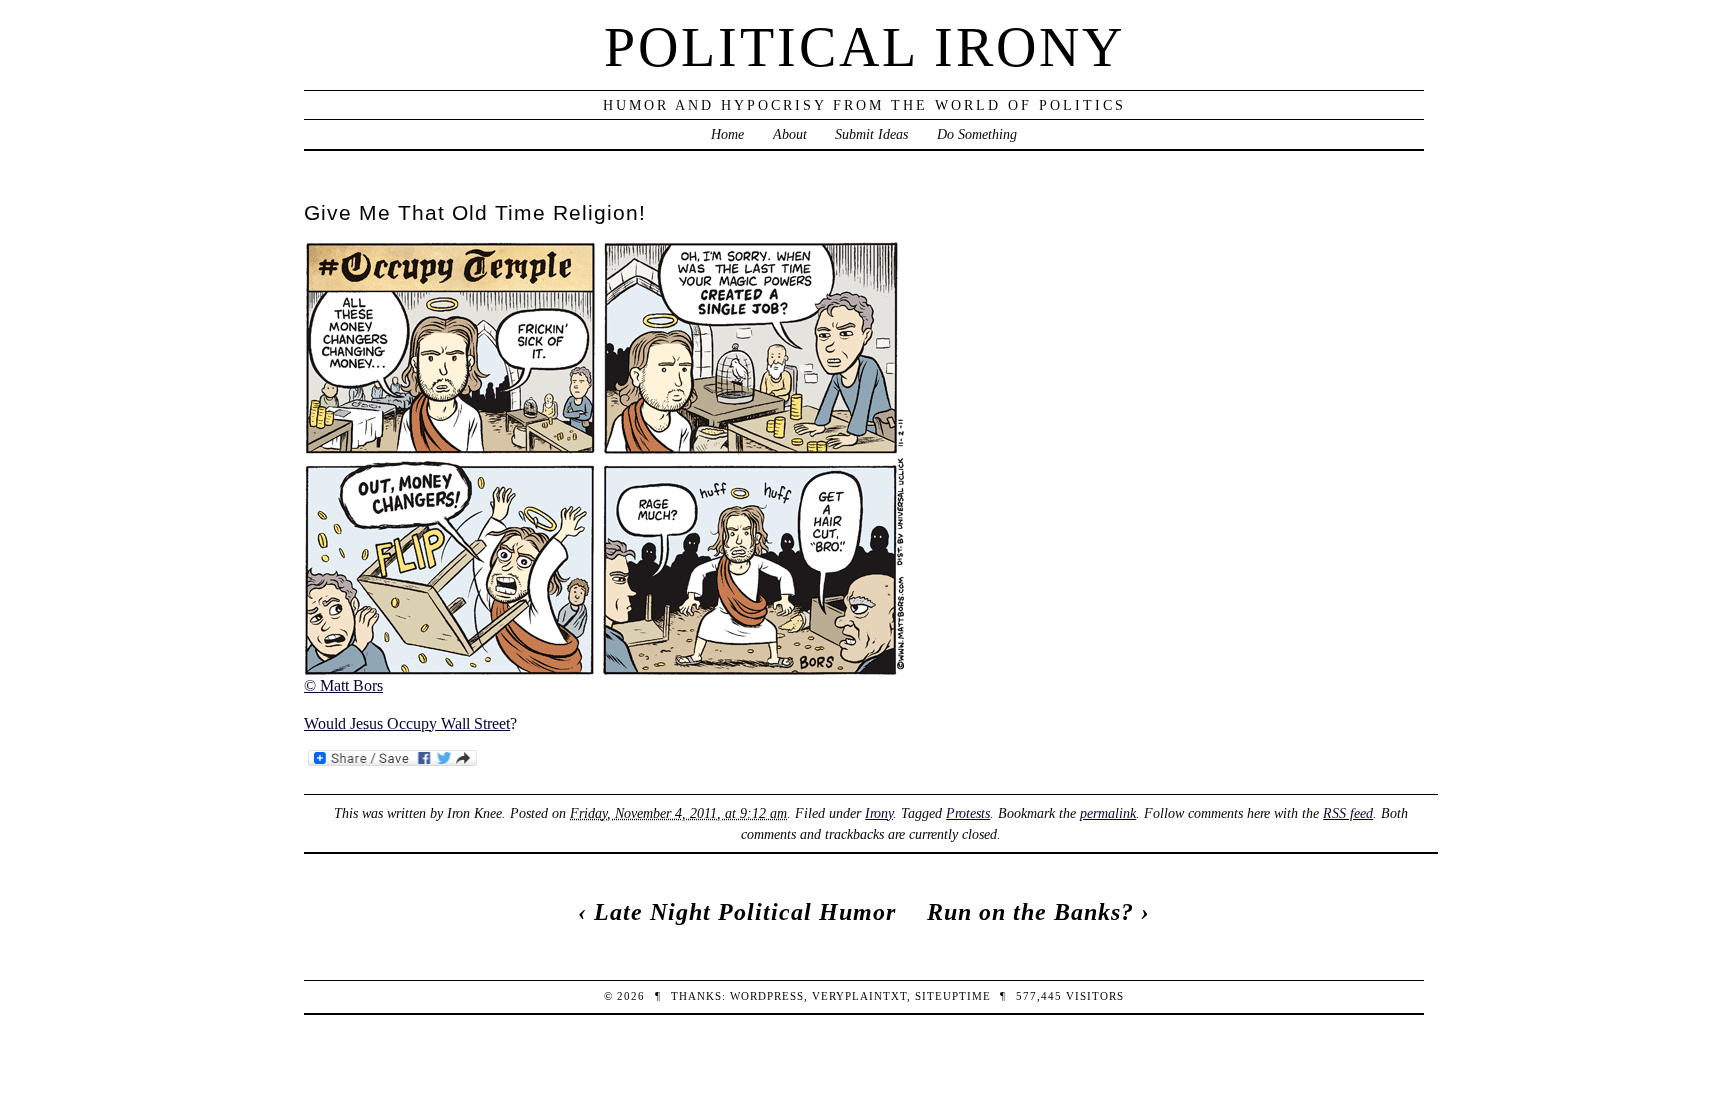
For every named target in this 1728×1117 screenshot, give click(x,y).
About (790, 134)
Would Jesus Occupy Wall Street (407, 723)
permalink (1108, 813)
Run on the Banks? (1030, 912)
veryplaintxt (859, 996)
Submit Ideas (871, 134)
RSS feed (1348, 813)
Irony (879, 813)
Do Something (977, 134)
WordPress (767, 996)
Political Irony (864, 47)
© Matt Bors (343, 685)
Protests (968, 813)
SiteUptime (953, 996)
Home (727, 134)
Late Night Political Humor (745, 912)
